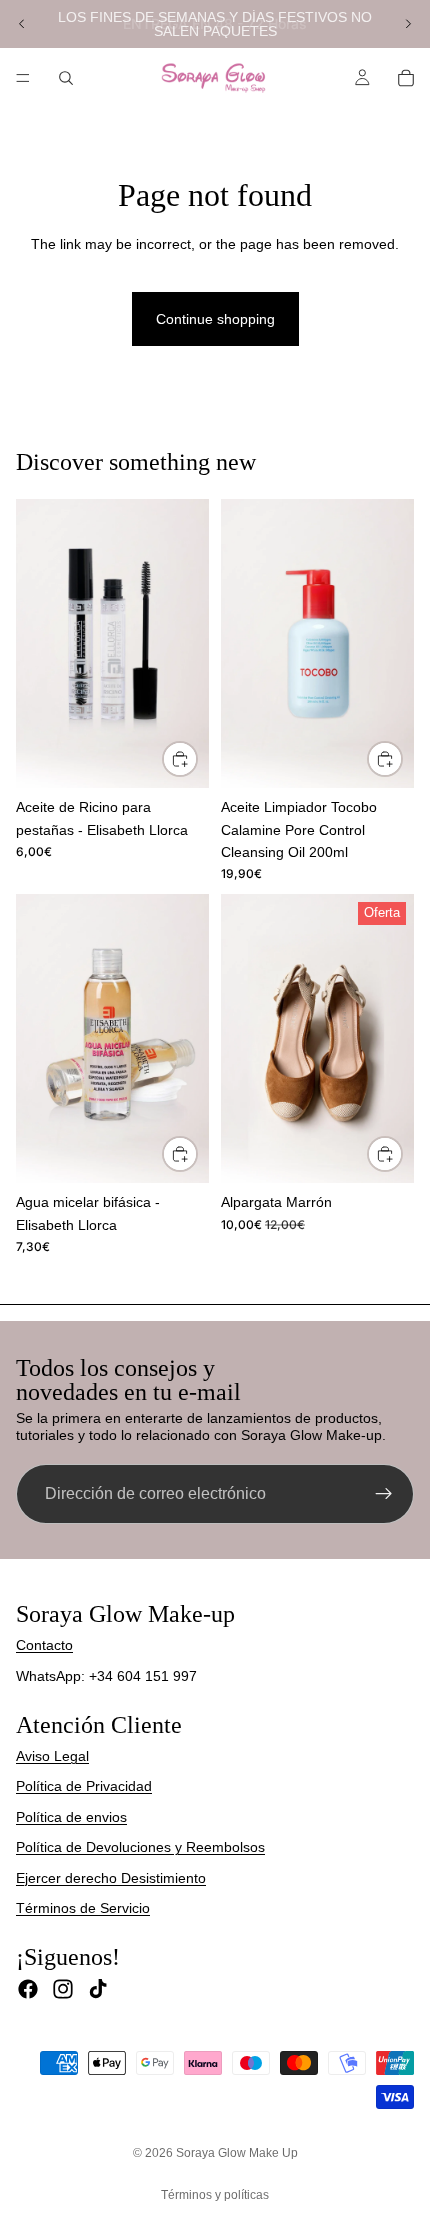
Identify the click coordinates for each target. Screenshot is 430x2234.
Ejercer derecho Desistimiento (111, 1878)
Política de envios (71, 1817)
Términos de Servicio (83, 1908)
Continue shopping (215, 319)
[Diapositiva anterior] (22, 24)
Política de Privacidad (84, 1786)
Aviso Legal (52, 1756)
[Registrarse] (384, 1494)
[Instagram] (63, 1989)
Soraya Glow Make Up (237, 2153)
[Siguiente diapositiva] (408, 24)
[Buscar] (66, 78)
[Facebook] (28, 1989)
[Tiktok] (98, 1989)
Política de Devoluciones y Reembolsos (140, 1847)
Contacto (44, 1645)
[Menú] (23, 78)
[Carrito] (406, 78)
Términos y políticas (215, 2195)
